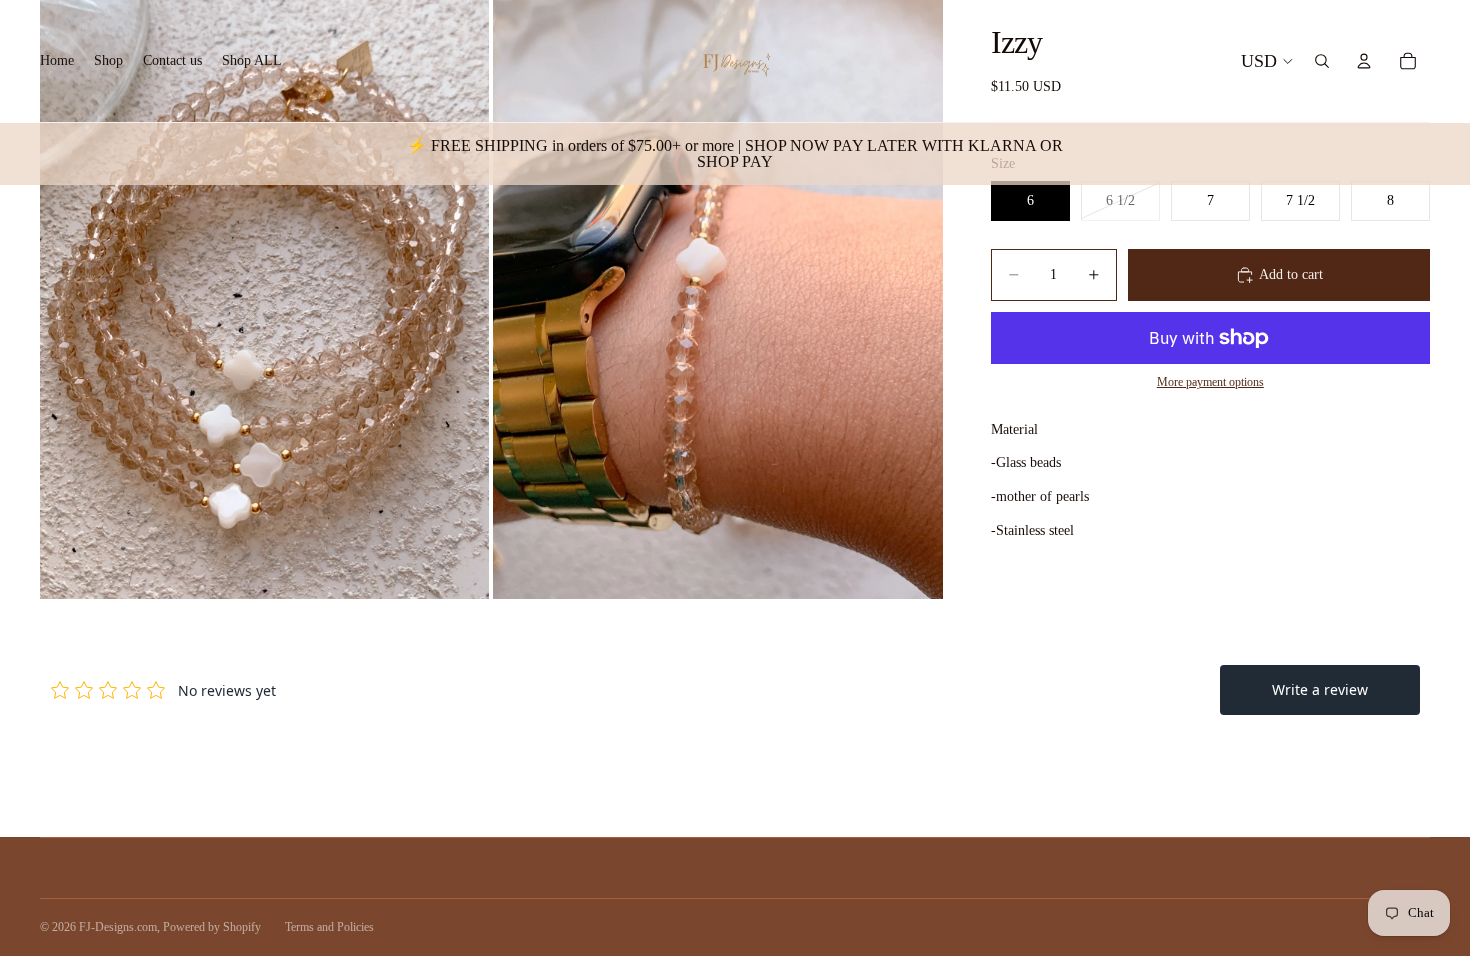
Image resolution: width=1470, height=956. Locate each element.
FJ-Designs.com (118, 927)
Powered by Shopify (212, 927)
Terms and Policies (329, 927)
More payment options (1210, 382)
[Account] (1364, 61)
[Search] (1322, 61)
